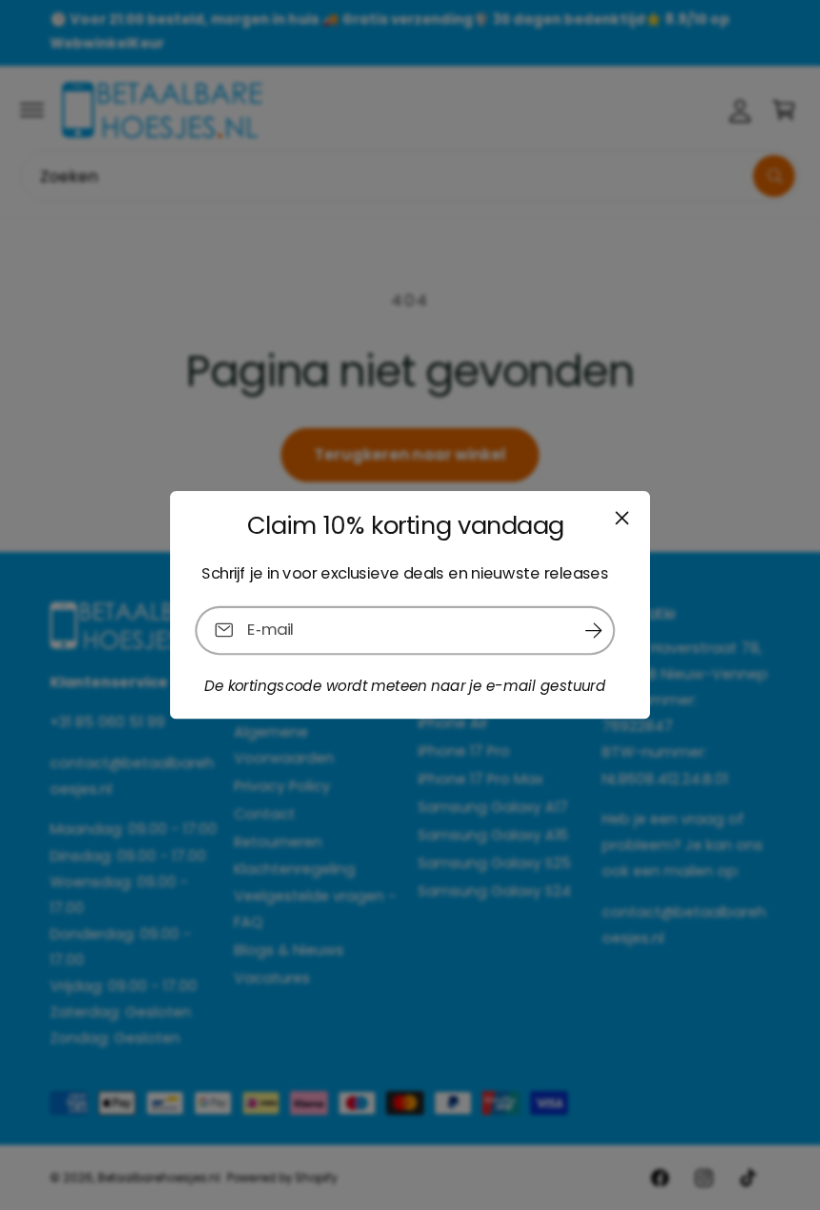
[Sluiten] (622, 518)
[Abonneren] (593, 630)
